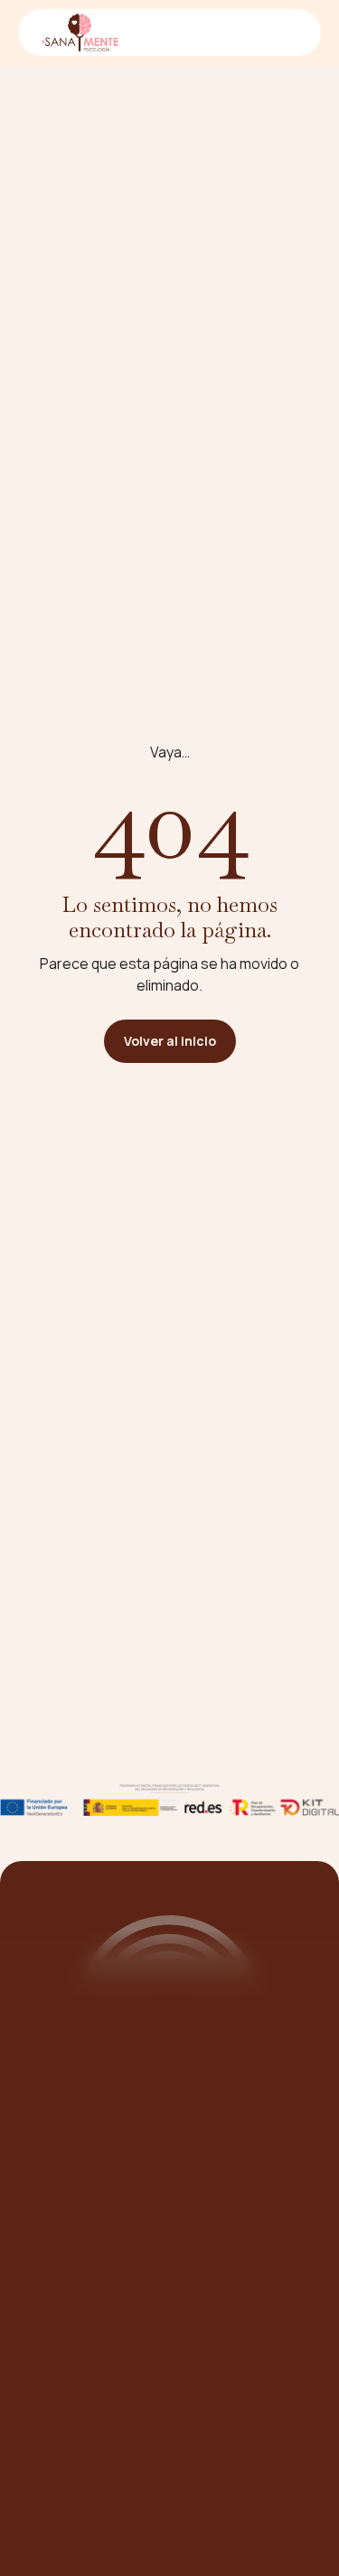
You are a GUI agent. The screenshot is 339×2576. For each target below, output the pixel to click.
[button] (287, 32)
